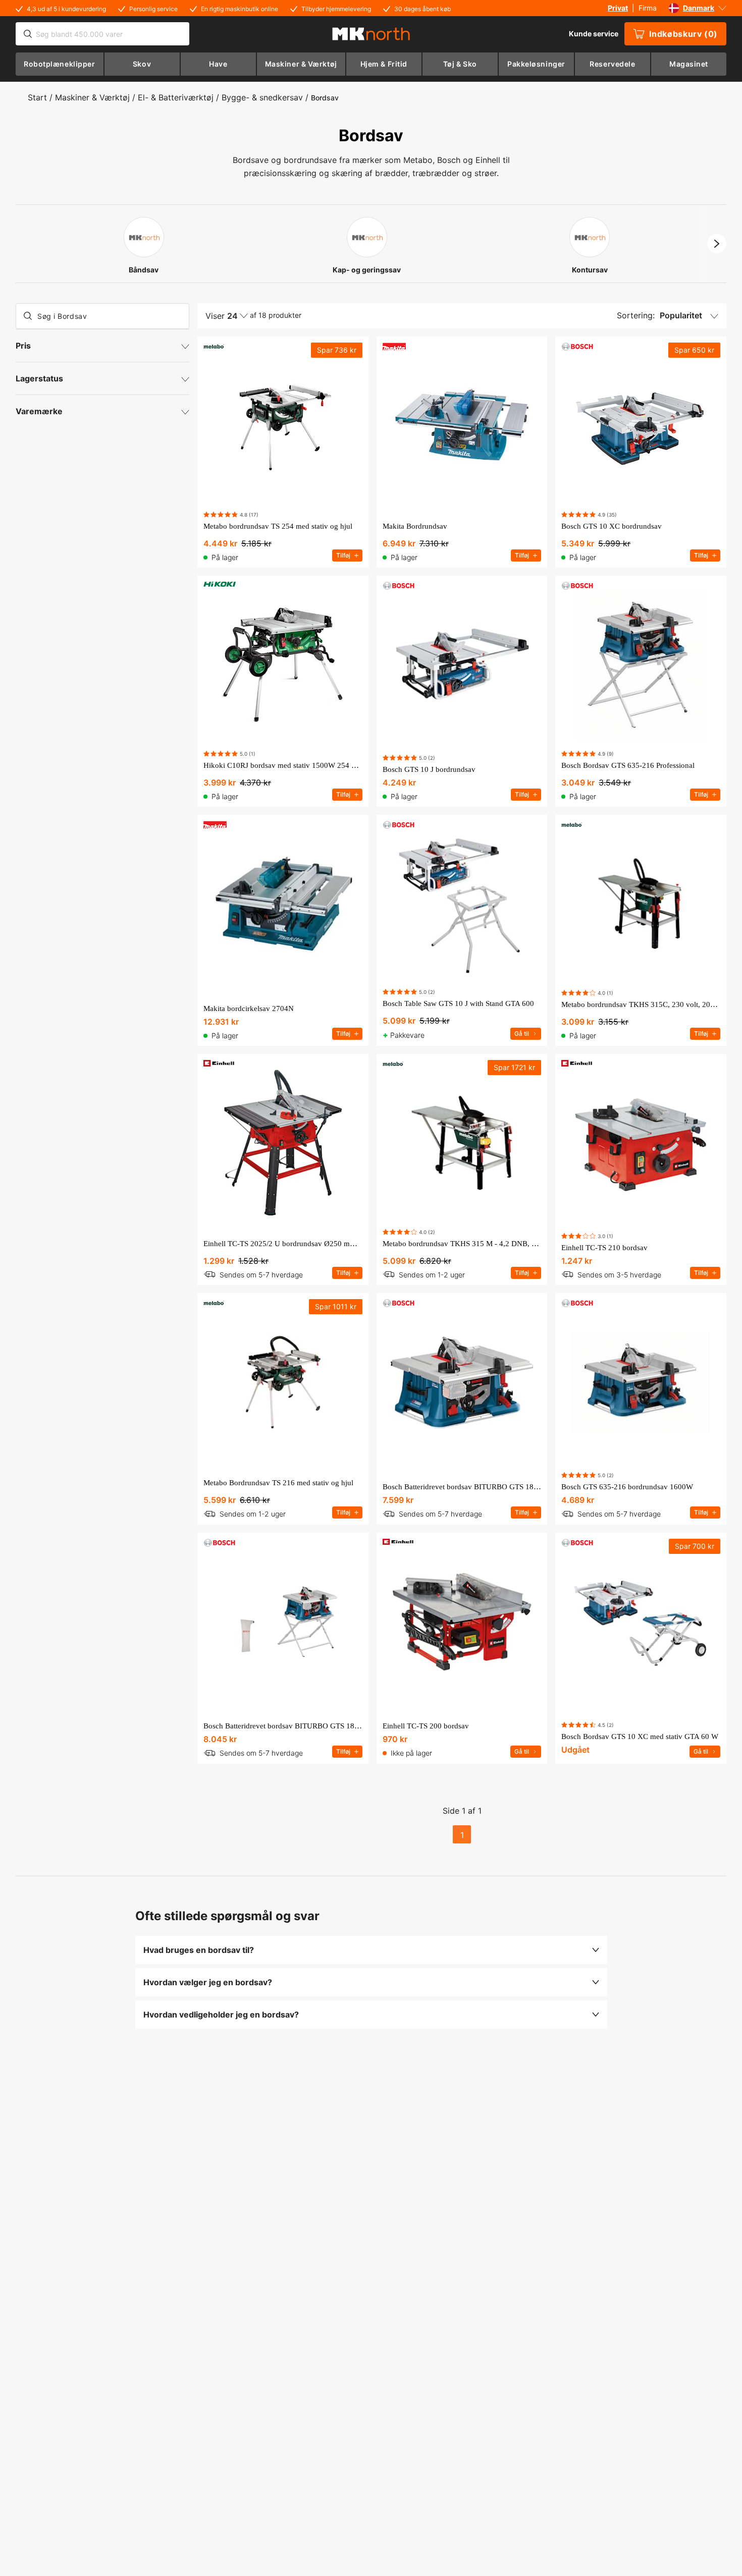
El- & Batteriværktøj (176, 97)
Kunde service (594, 34)
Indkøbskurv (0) (683, 34)
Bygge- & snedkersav (262, 97)
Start (37, 97)
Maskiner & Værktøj (92, 97)
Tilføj (343, 555)
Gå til (522, 1033)
